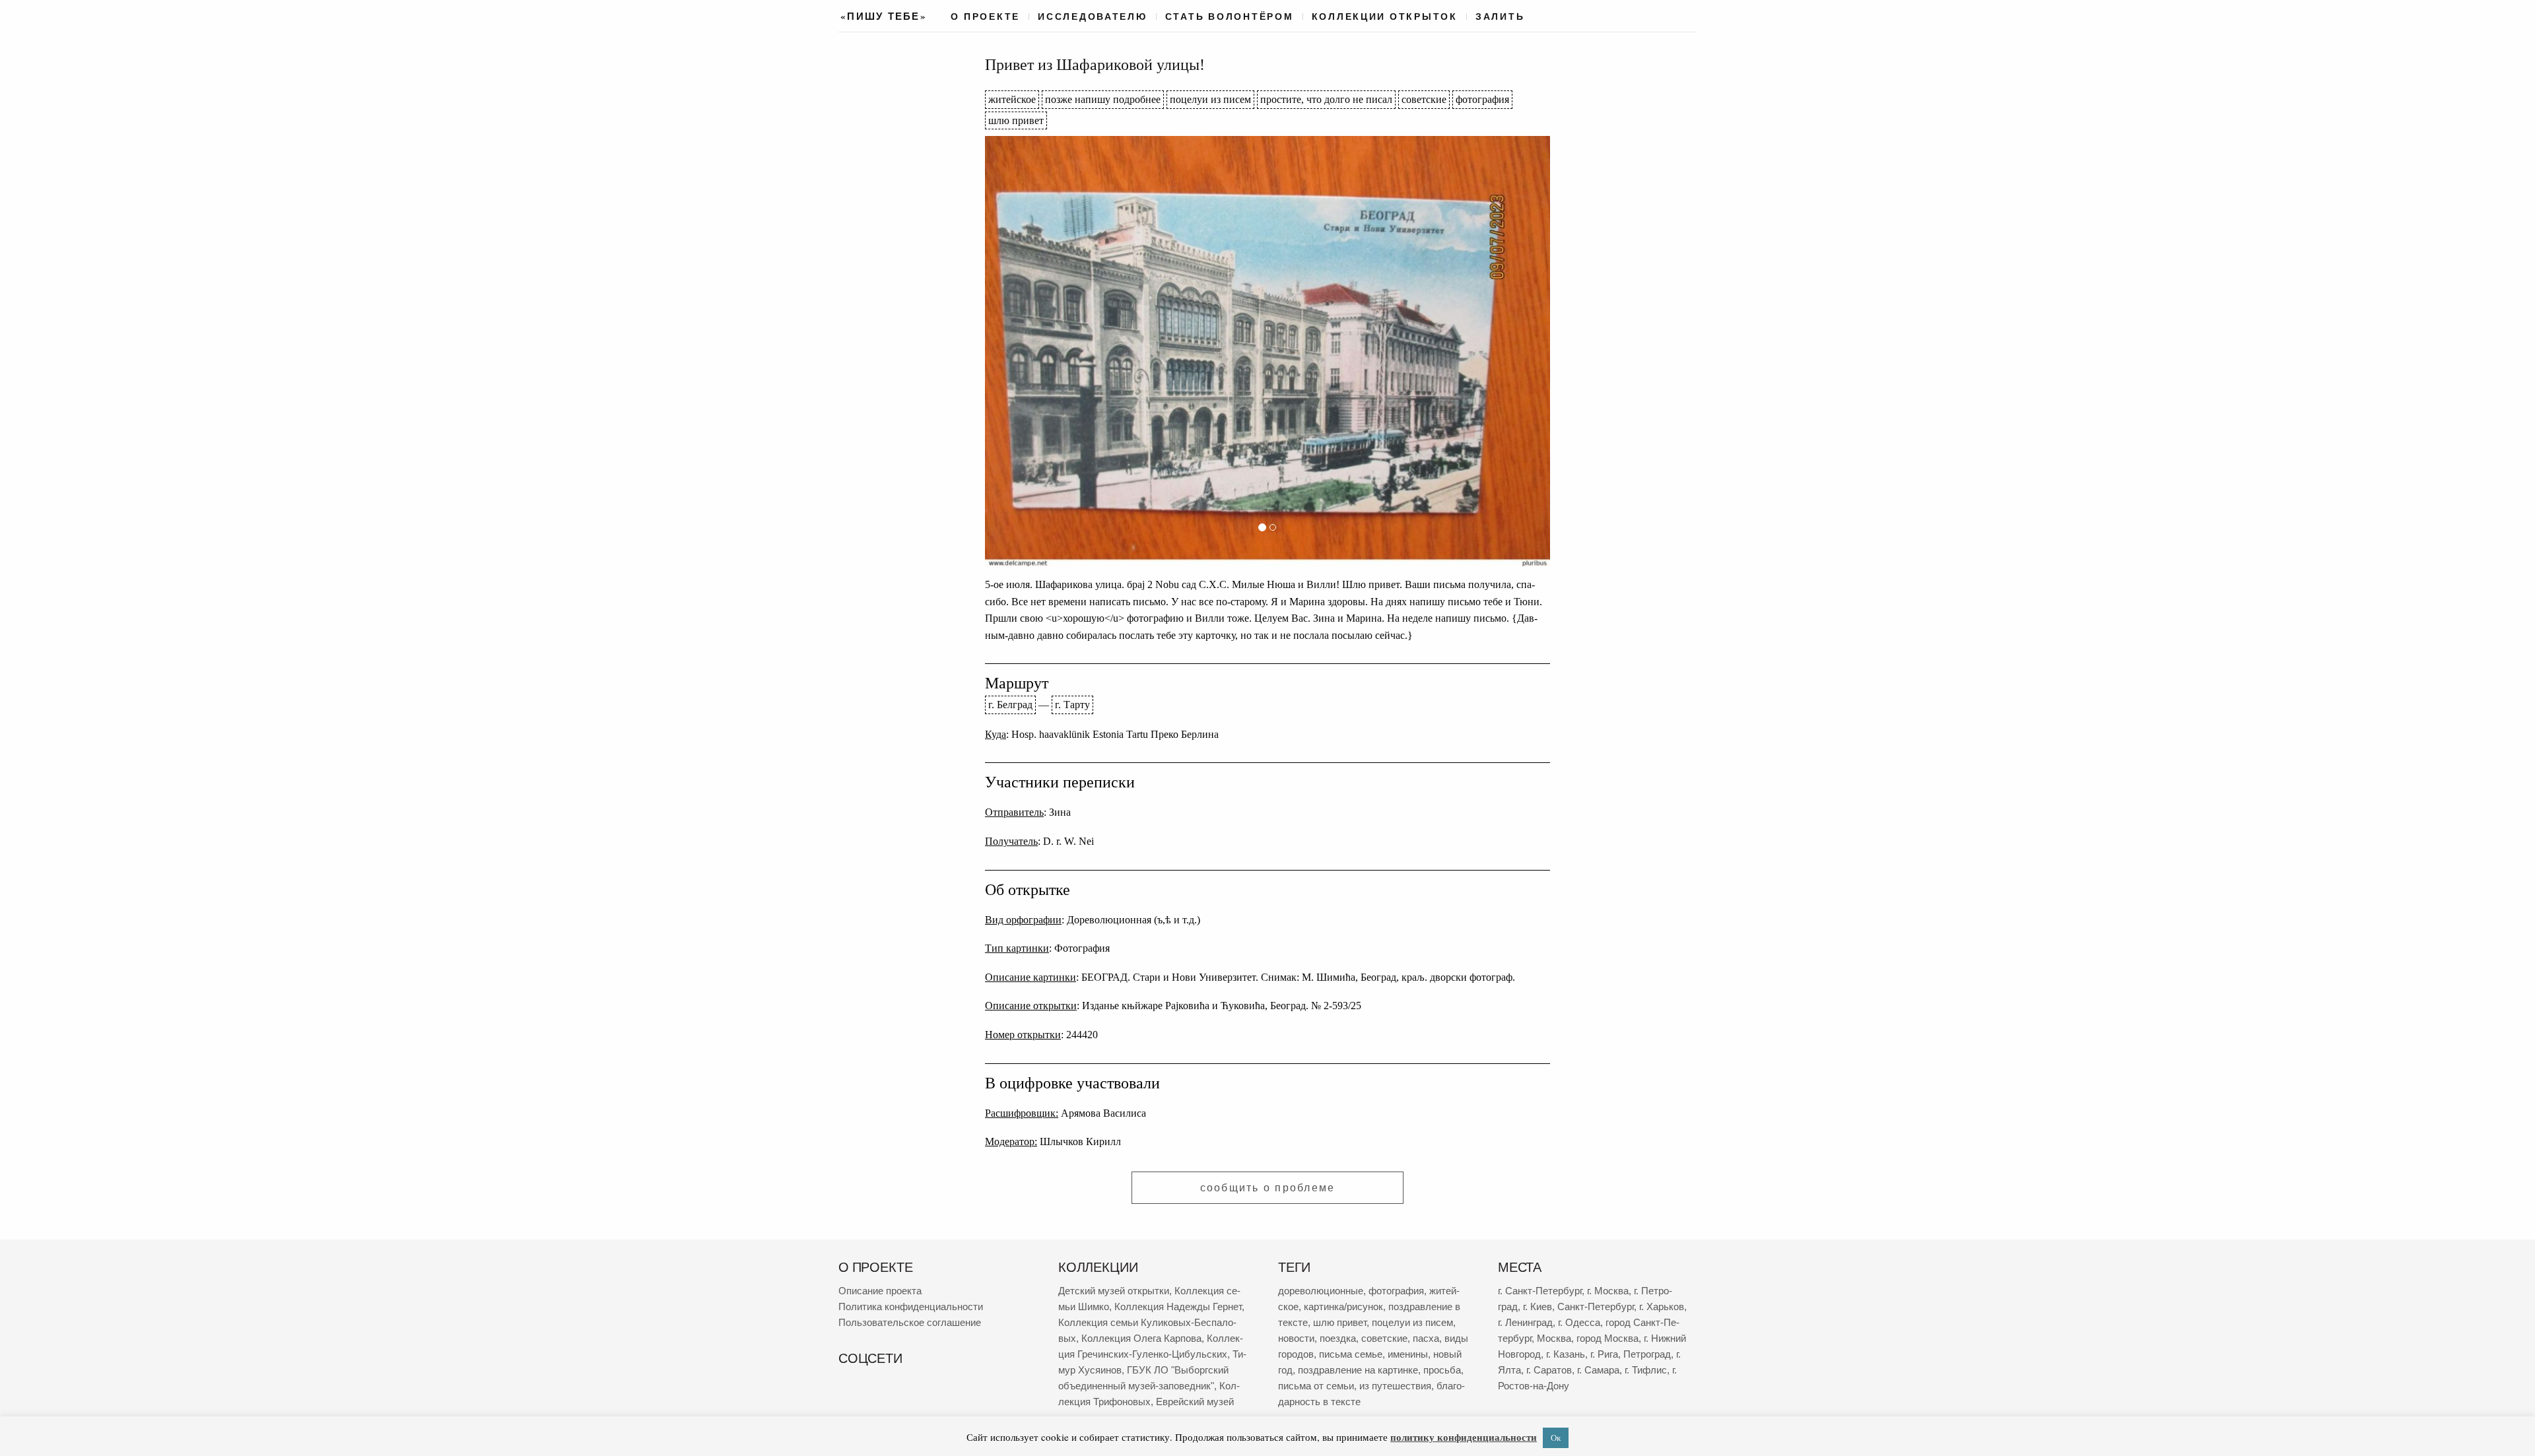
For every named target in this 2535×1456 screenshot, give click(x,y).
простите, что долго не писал (1326, 99)
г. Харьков (1662, 1307)
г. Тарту (1072, 705)
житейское (1012, 99)
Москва (1554, 1338)
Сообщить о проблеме (1268, 1188)
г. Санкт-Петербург (1540, 1291)
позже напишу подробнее (1103, 99)
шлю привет (1016, 120)
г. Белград (1010, 705)
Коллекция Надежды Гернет (1178, 1307)
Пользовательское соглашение (910, 1322)
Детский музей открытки (1114, 1291)
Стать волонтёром (1230, 17)
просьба (1442, 1370)
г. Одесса (1579, 1322)
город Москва (1607, 1338)
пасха (1426, 1338)
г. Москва (1608, 1291)
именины (1408, 1354)
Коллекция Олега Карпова (1141, 1338)
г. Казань (1566, 1354)
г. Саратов (1549, 1370)
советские (1424, 99)
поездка (1338, 1338)
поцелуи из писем (1210, 99)
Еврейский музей (1195, 1402)
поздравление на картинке (1358, 1370)
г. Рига (1604, 1354)
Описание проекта (880, 1291)
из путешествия (1395, 1386)
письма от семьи (1316, 1386)
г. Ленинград (1525, 1322)
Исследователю (1093, 17)
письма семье (1351, 1354)
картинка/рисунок (1343, 1307)
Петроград (1647, 1354)
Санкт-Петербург (1596, 1307)
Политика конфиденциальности (911, 1307)
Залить (1500, 17)
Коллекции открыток (1385, 17)
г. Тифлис (1646, 1370)
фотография (1482, 99)
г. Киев (1538, 1307)
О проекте (985, 17)
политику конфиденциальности (1464, 1437)
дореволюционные (1321, 1291)
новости (1296, 1338)
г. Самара (1598, 1370)
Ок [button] (1556, 1438)
